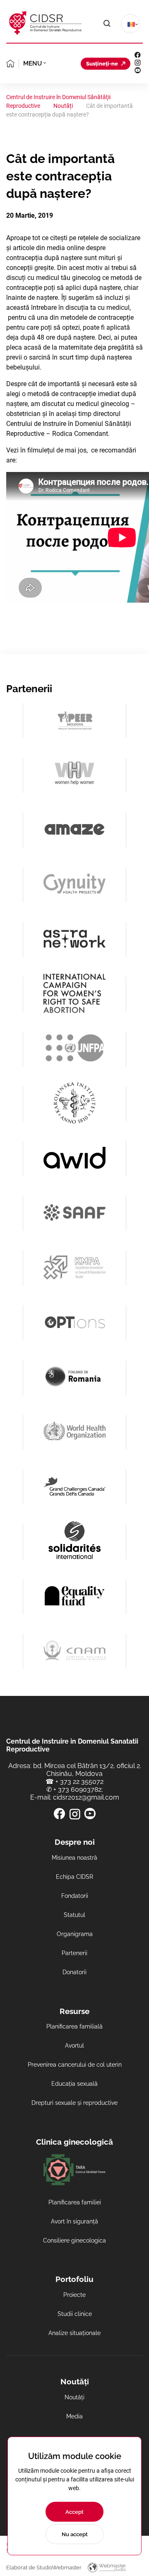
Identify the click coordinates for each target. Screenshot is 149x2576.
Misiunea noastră (74, 1858)
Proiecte (74, 2295)
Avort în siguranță (74, 2221)
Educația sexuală (74, 2084)
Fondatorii (75, 1896)
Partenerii (74, 1953)
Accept (74, 2512)
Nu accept (75, 2534)
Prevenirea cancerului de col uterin (75, 2065)
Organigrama (75, 1934)
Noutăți (74, 2397)
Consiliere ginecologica (74, 2240)
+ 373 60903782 (77, 1789)
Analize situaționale (74, 2333)
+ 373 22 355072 (79, 1782)
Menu (32, 63)
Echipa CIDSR (74, 1877)
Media (74, 2416)
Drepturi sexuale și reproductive (74, 2103)
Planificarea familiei (75, 2202)
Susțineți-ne (102, 64)
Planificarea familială (74, 2026)
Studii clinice (75, 2314)
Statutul (74, 1915)
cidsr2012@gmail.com (86, 1797)
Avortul (74, 2046)
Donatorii (74, 1972)
